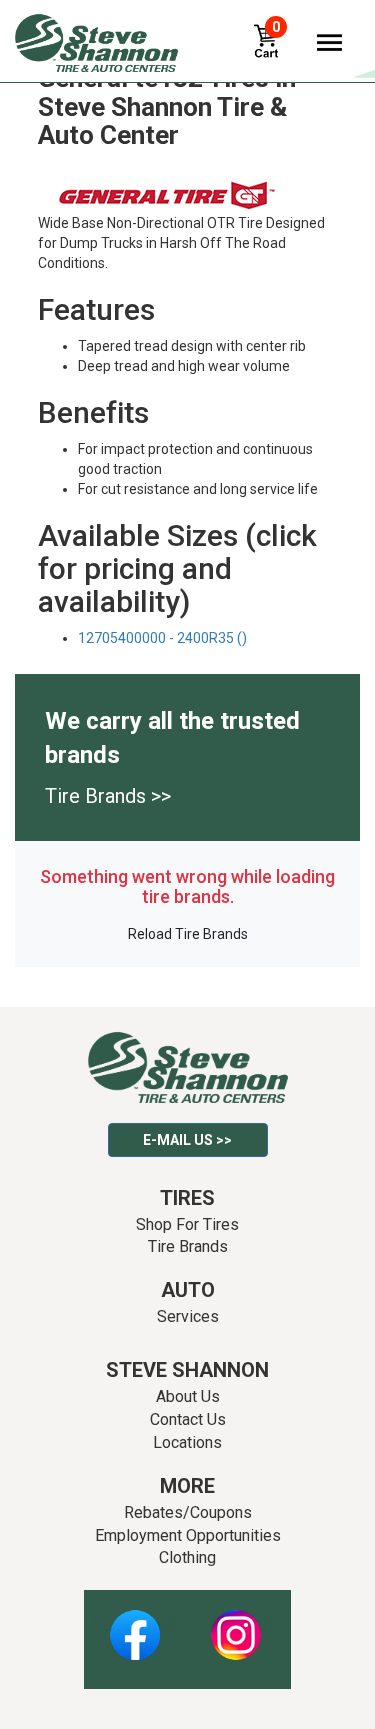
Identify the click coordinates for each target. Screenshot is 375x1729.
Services (188, 1316)
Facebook (134, 1624)
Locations (187, 1442)
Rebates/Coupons (188, 1512)
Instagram (236, 1624)
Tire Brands (188, 1246)
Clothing (187, 1557)
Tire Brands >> (108, 796)
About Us (188, 1396)
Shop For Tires (187, 1224)
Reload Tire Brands (188, 934)
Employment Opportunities (188, 1535)
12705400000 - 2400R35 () (162, 638)
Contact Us (188, 1419)
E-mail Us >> (187, 1140)
